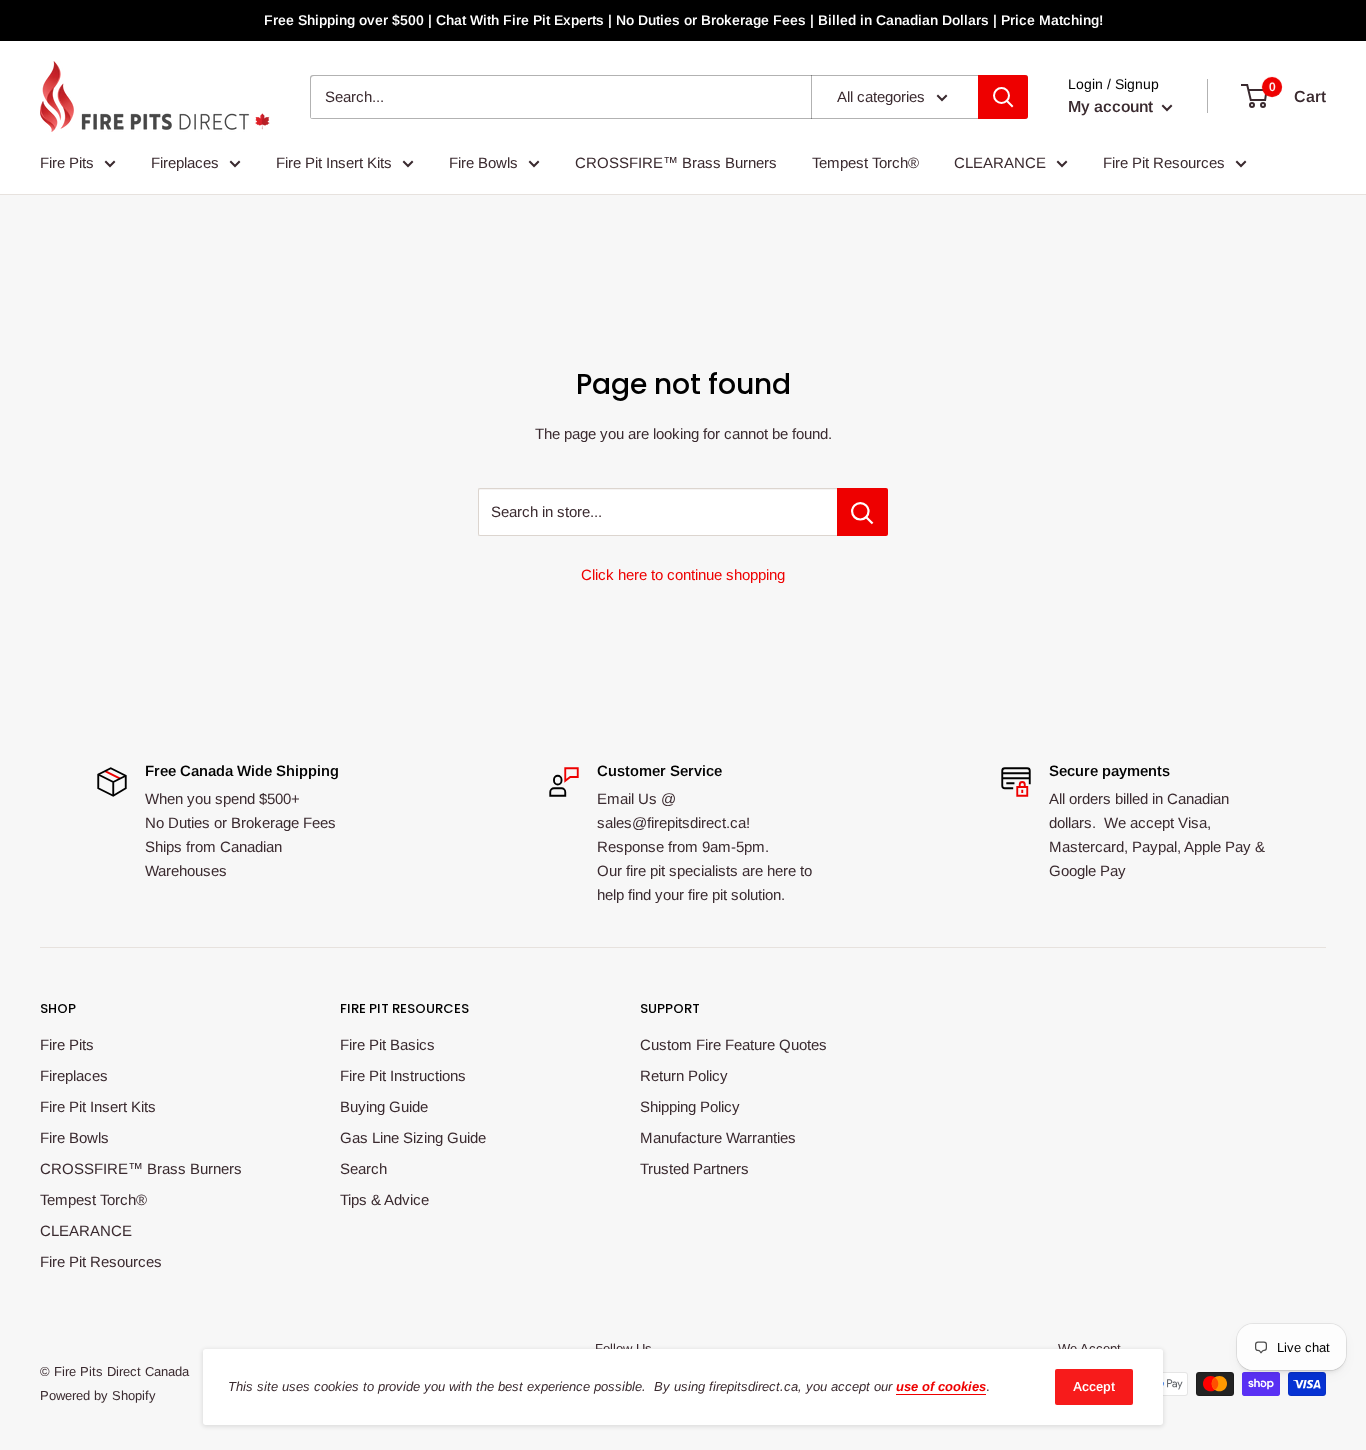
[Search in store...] (862, 512)
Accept (1094, 1386)
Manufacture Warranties (718, 1137)
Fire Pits (67, 162)
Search (363, 1168)
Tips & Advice (384, 1199)
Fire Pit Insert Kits (334, 162)
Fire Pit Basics (387, 1044)
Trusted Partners (694, 1168)
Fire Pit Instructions (403, 1075)
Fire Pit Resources (1164, 162)
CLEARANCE (1000, 162)
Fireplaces (185, 162)
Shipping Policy (690, 1106)
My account (1112, 106)
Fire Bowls (483, 162)
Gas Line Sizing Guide (413, 1137)
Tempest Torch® (865, 162)
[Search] (1003, 97)
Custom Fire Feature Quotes (733, 1044)
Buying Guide (384, 1106)
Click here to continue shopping (683, 574)
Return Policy (684, 1075)
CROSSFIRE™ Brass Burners (676, 162)
